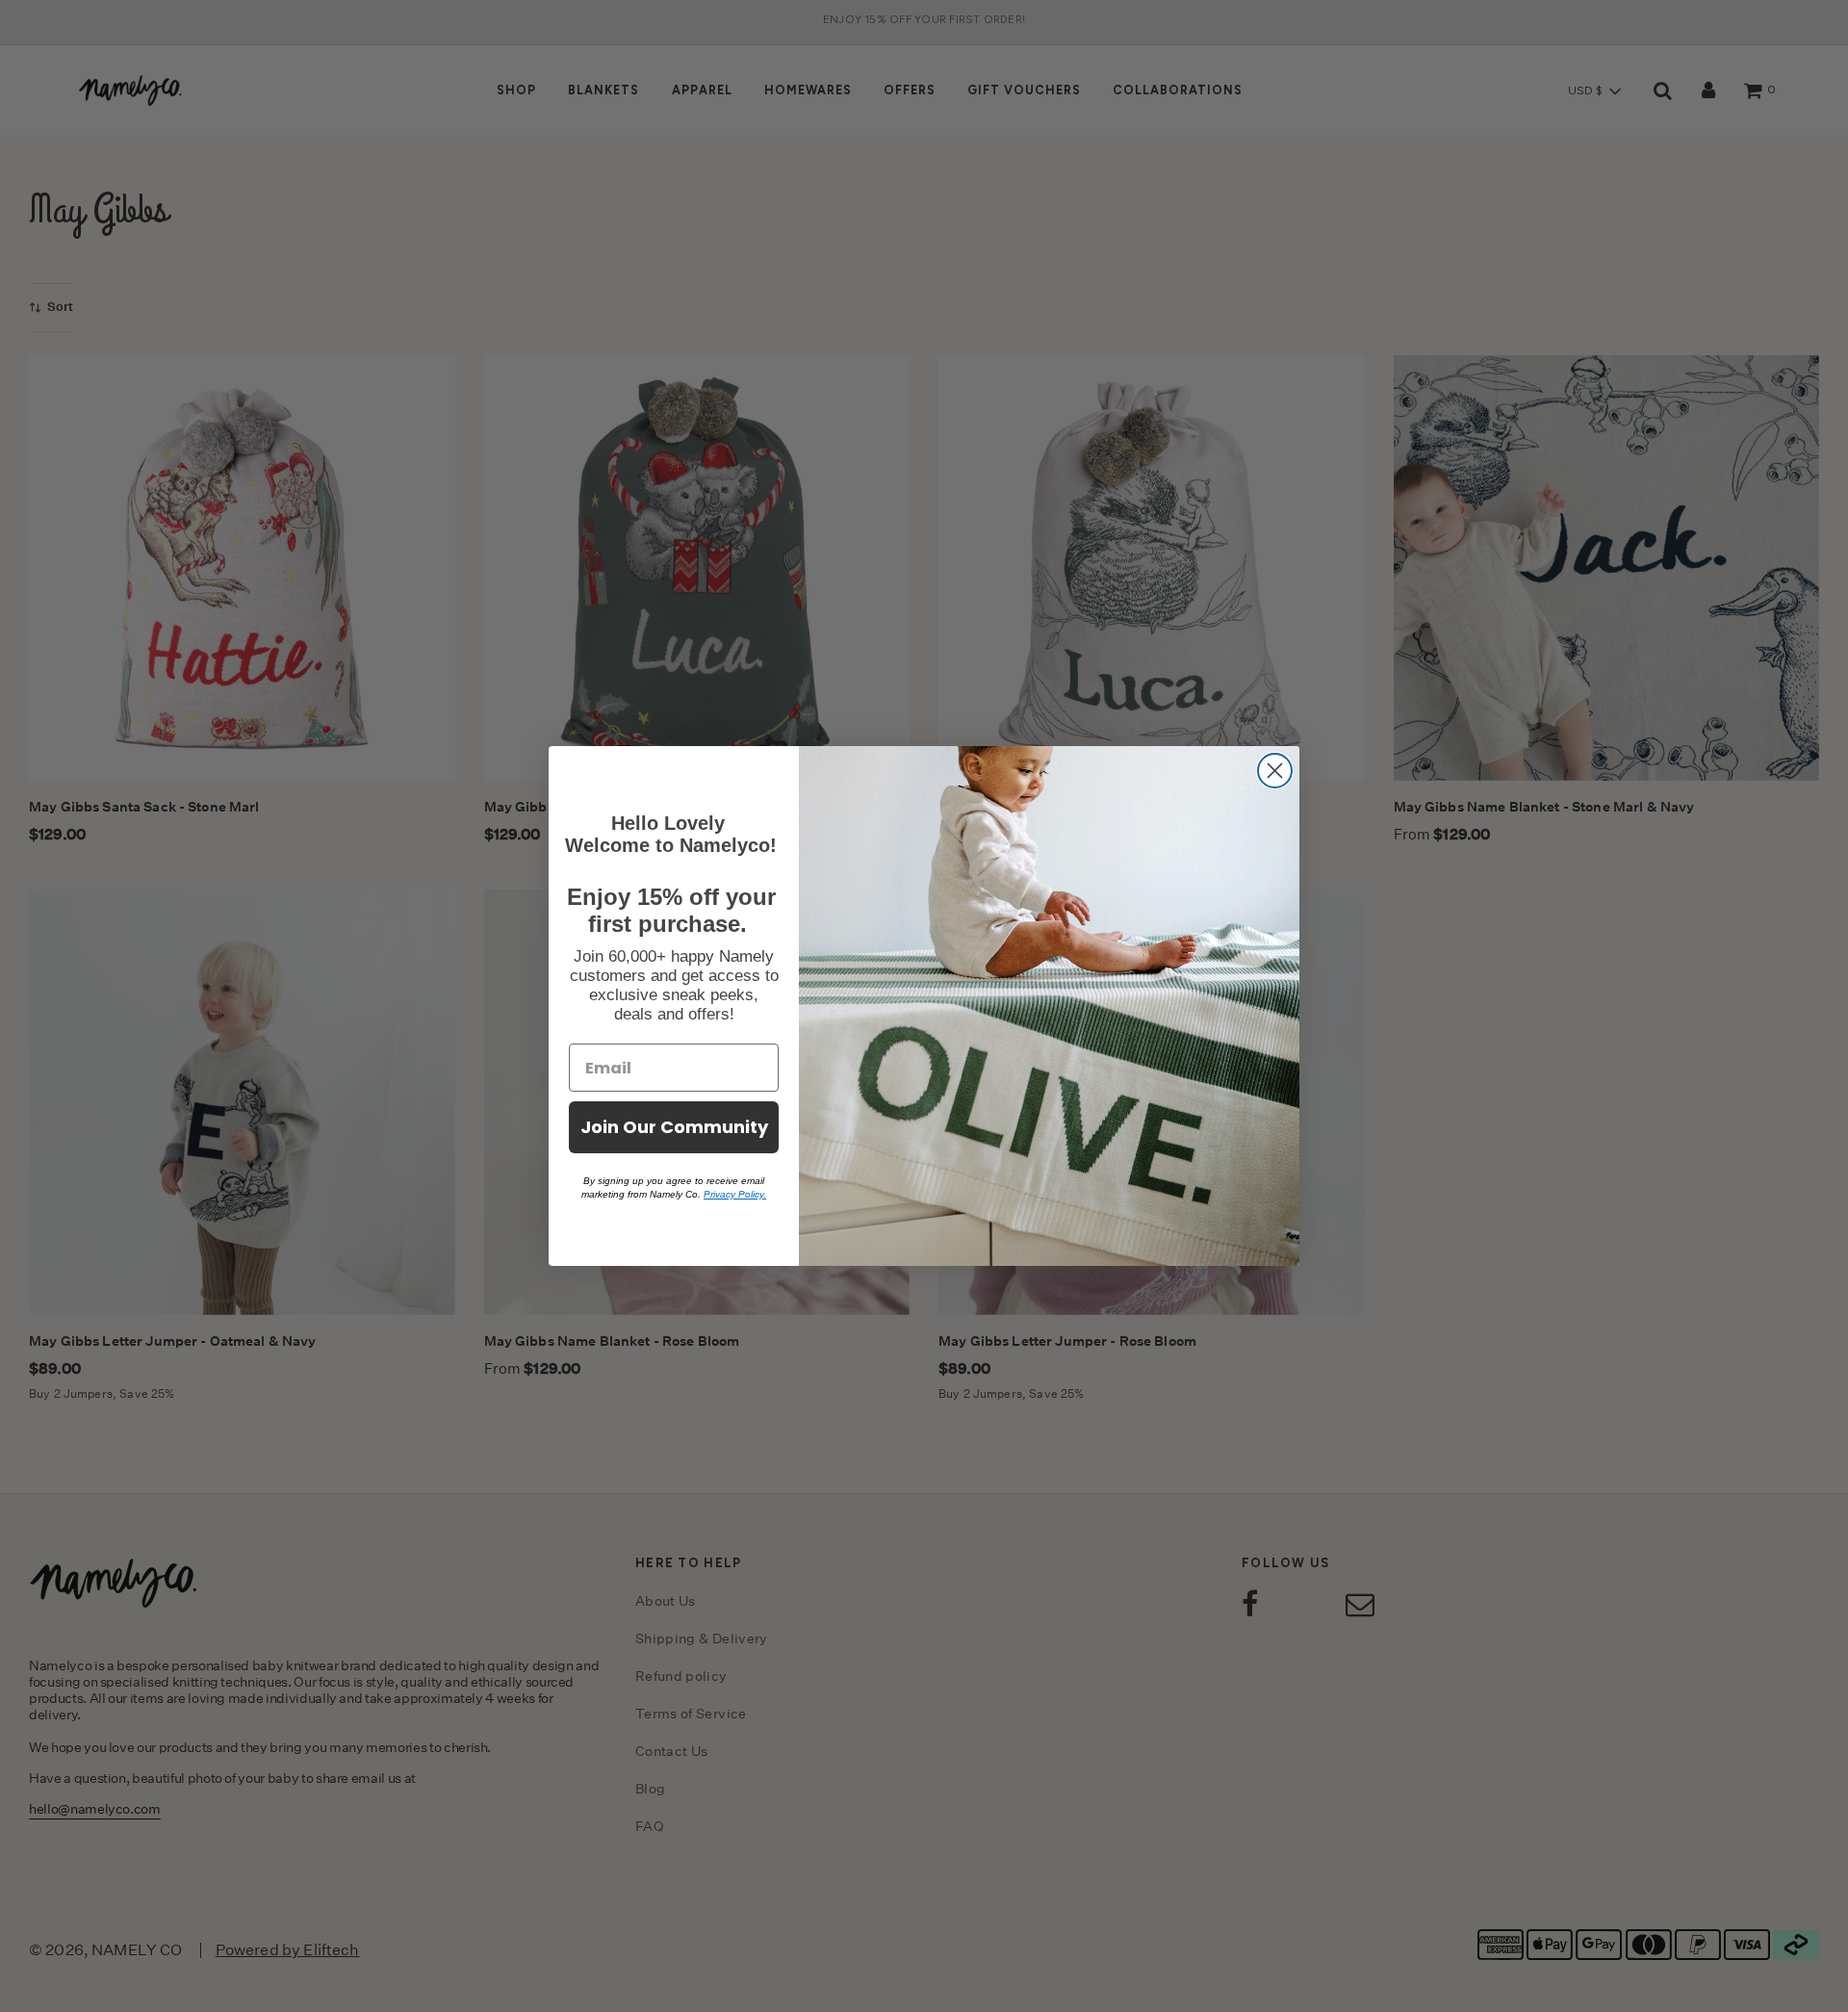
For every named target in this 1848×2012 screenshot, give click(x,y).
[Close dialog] (1275, 771)
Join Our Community (674, 1127)
